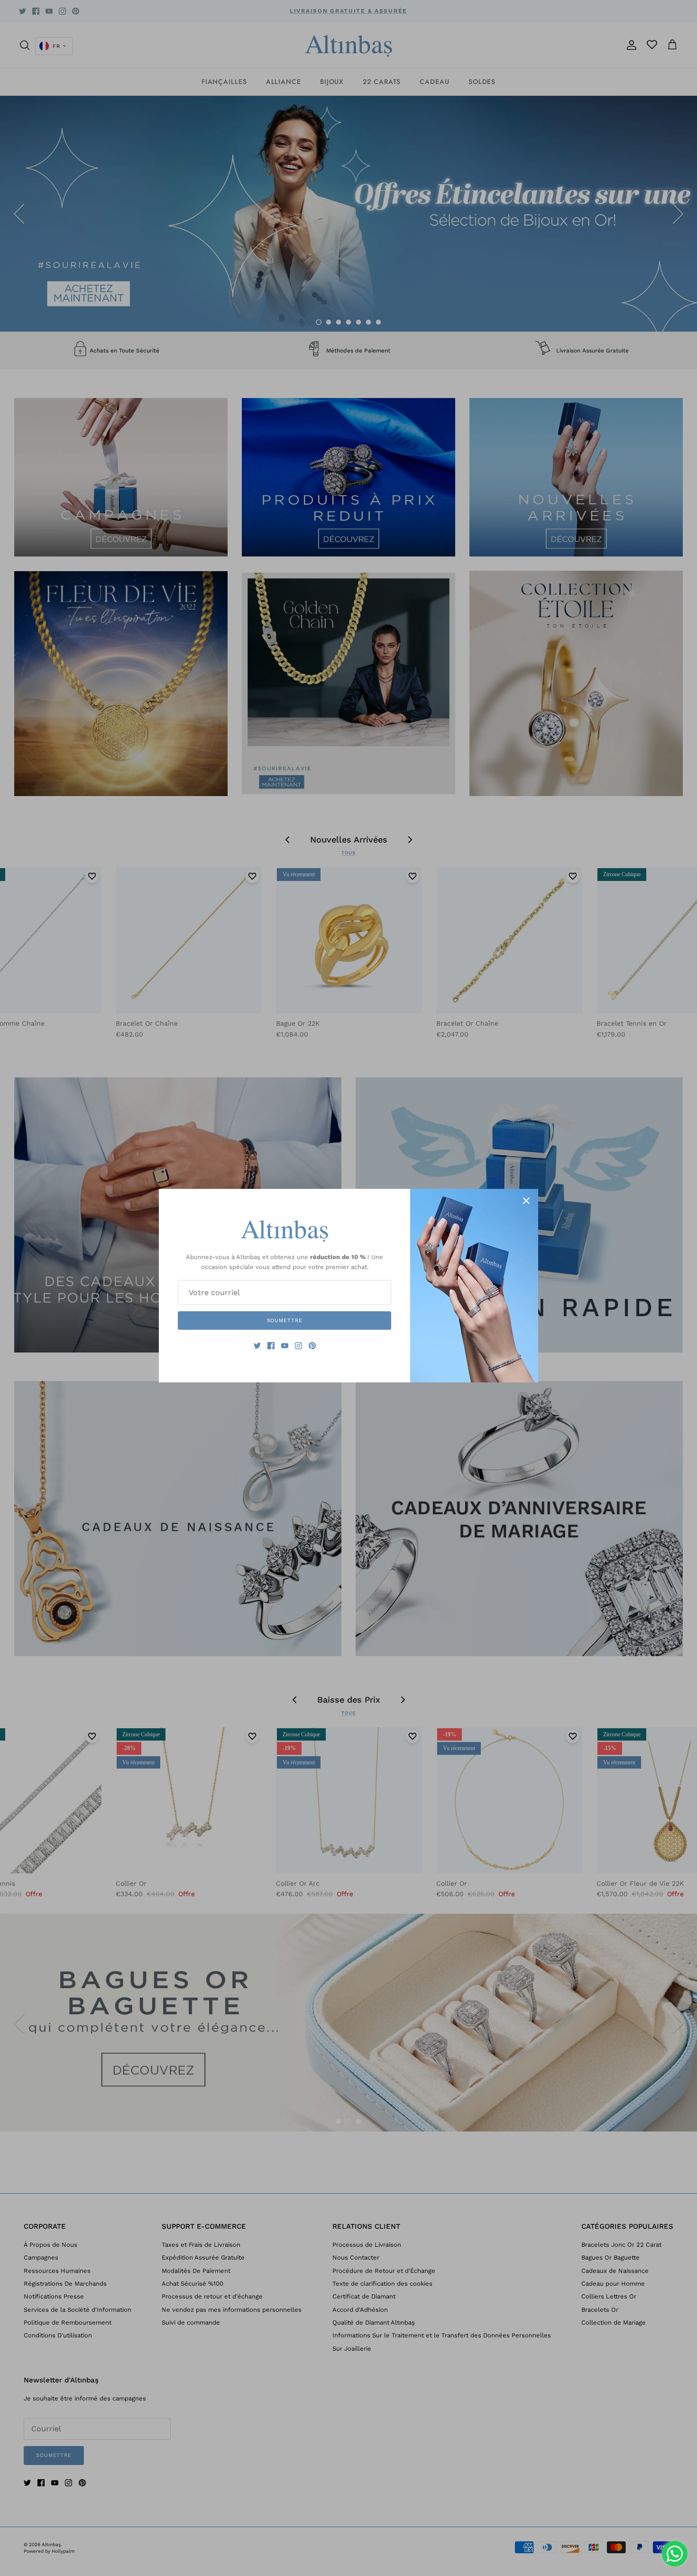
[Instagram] (298, 1346)
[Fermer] (526, 1201)
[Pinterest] (312, 1346)
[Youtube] (285, 1346)
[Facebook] (271, 1346)
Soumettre (285, 1320)
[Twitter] (257, 1346)
